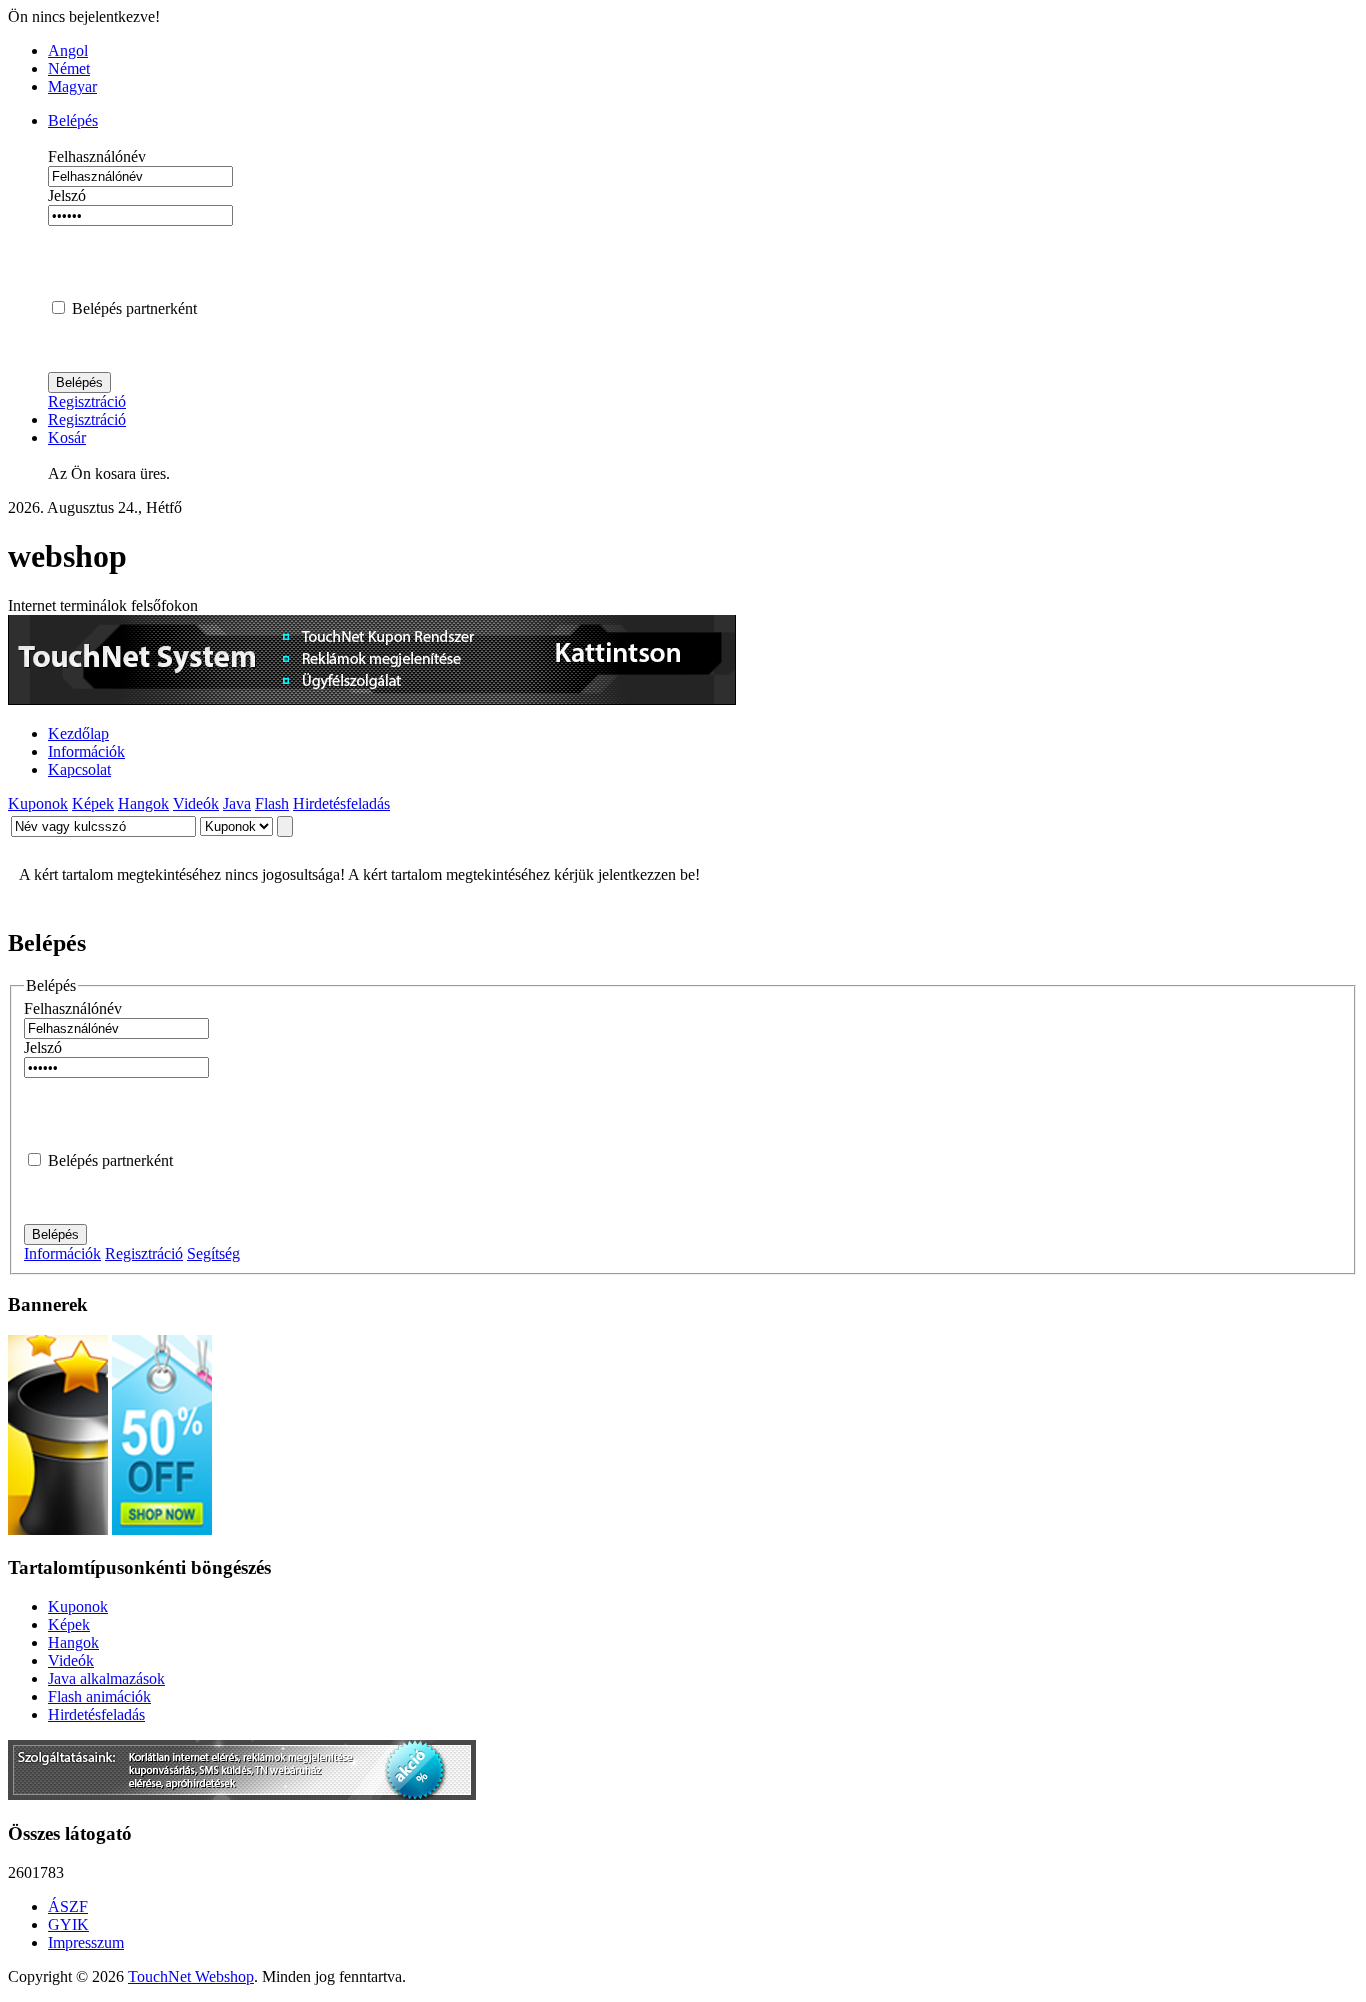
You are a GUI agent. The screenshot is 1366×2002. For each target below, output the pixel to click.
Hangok (143, 803)
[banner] (372, 699)
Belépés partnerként (134, 308)
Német (69, 68)
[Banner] (242, 1794)
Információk (86, 751)
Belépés (73, 120)
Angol (68, 50)
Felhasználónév (97, 156)
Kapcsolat (79, 769)
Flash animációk (99, 1696)
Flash (272, 803)
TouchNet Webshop (191, 1976)
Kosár (67, 437)
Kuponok (38, 803)
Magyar (72, 86)
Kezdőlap (78, 733)
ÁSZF (68, 1906)
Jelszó (67, 195)
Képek (93, 803)
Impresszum (86, 1942)
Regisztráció (87, 401)
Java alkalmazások (106, 1678)
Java (237, 803)
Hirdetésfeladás (341, 803)
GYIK (68, 1924)
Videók (196, 803)
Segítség (213, 1253)
